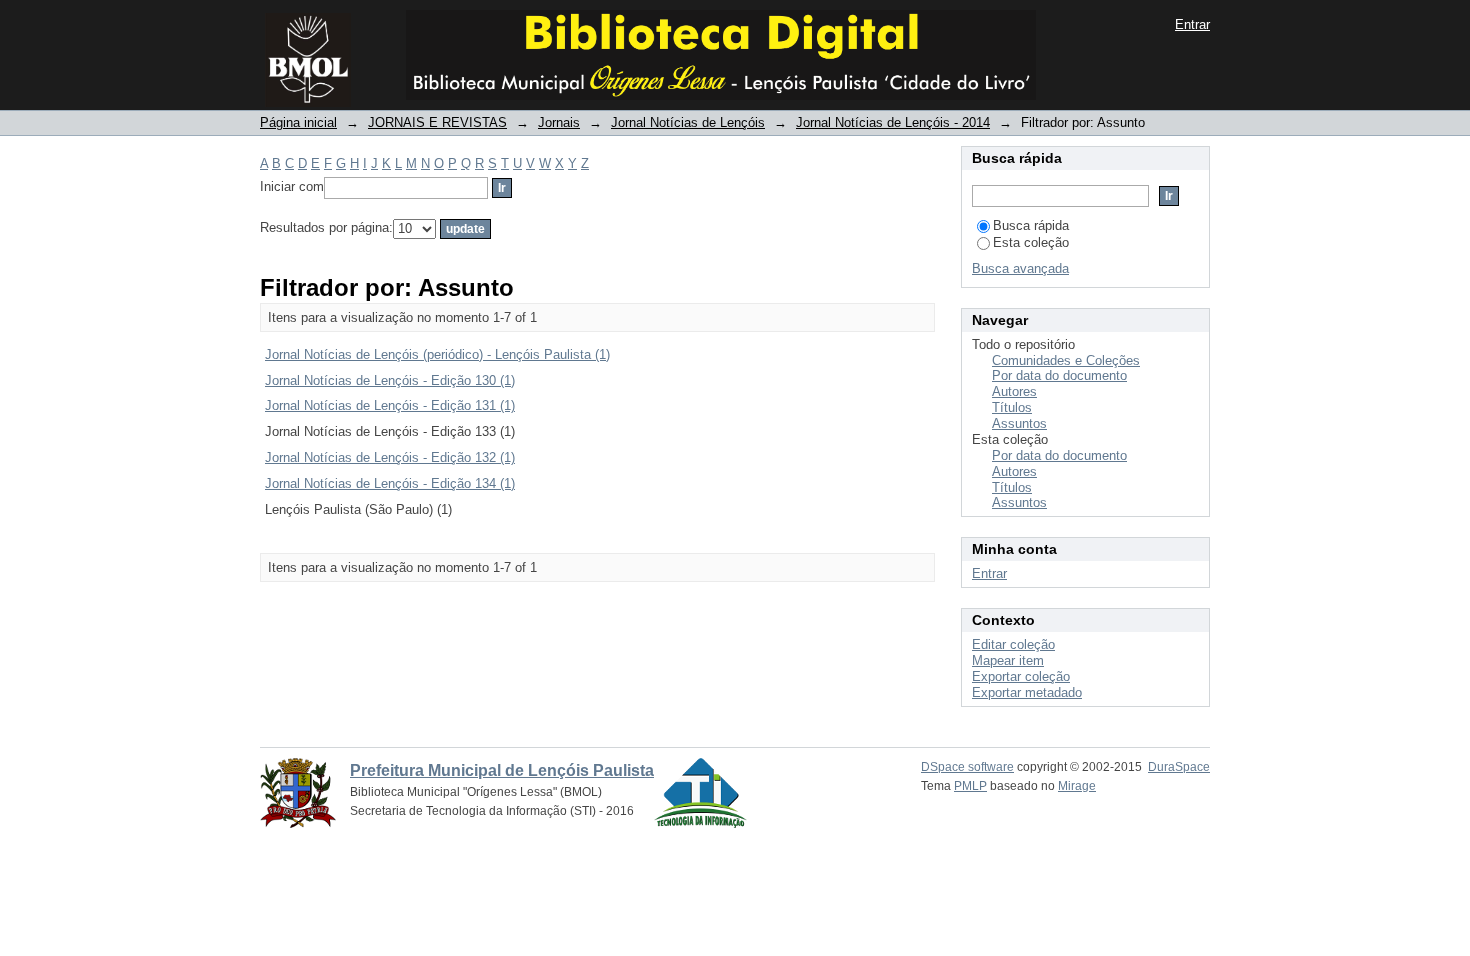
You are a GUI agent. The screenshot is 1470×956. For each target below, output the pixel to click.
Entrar (1192, 24)
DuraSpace (1179, 767)
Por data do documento (1059, 375)
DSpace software (967, 767)
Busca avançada (1020, 268)
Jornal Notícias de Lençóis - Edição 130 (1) (390, 380)
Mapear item (1008, 660)
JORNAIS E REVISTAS (437, 122)
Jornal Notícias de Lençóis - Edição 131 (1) (390, 405)
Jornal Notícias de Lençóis (688, 122)
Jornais (559, 122)
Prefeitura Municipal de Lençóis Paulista (502, 770)
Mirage (1077, 786)
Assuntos (1019, 423)
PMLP (970, 786)
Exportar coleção (1021, 676)
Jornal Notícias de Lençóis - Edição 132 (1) (390, 457)
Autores (1014, 391)
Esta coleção (1031, 242)
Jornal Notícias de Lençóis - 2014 (893, 122)
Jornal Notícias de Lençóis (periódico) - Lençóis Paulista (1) (437, 354)
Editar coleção (1013, 644)
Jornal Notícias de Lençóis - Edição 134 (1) (390, 483)
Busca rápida (1031, 225)
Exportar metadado (1027, 692)
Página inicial (298, 122)
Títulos (1012, 407)
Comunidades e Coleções (1066, 360)
